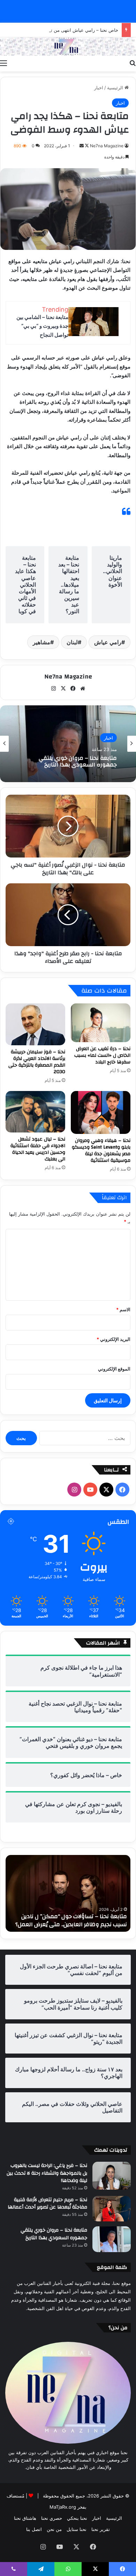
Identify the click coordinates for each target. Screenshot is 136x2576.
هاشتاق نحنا (25, 2518)
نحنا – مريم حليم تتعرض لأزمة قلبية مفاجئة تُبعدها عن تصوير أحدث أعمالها (47, 2204)
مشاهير (41, 642)
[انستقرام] (53, 689)
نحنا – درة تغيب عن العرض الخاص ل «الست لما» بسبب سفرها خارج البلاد (102, 1055)
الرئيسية (116, 88)
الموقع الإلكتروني (114, 1369)
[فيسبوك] (73, 689)
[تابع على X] (86, 146)
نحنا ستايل (77, 2529)
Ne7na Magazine (107, 146)
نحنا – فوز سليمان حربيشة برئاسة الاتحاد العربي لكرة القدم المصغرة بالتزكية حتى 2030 (37, 1062)
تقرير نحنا (101, 2529)
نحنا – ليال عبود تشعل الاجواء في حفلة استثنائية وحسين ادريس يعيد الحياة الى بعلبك (38, 1149)
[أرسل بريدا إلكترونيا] (82, 146)
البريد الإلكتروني (114, 1339)
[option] (68, 744)
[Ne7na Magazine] (68, 47)
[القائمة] (3, 63)
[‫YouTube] (90, 1490)
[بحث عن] (133, 63)
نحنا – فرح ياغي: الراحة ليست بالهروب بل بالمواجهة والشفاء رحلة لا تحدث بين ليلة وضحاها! (47, 2173)
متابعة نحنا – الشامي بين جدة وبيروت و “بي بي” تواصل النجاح (42, 326)
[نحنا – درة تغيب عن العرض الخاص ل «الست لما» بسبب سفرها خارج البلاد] (101, 1023)
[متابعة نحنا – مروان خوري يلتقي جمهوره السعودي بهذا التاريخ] (112, 2239)
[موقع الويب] (83, 689)
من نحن (54, 2529)
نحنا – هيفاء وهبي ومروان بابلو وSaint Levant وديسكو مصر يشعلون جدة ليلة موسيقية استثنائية (101, 1150)
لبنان (72, 642)
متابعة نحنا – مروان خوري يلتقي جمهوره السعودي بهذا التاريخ (78, 762)
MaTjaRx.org (63, 2507)
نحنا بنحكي (77, 2518)
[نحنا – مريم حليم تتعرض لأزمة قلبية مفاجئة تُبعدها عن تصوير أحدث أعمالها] (112, 2209)
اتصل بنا (34, 2529)
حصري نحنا (52, 2518)
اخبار (99, 88)
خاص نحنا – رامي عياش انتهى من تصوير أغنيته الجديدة (66, 30)
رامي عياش (108, 642)
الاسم (123, 1309)
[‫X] (63, 689)
